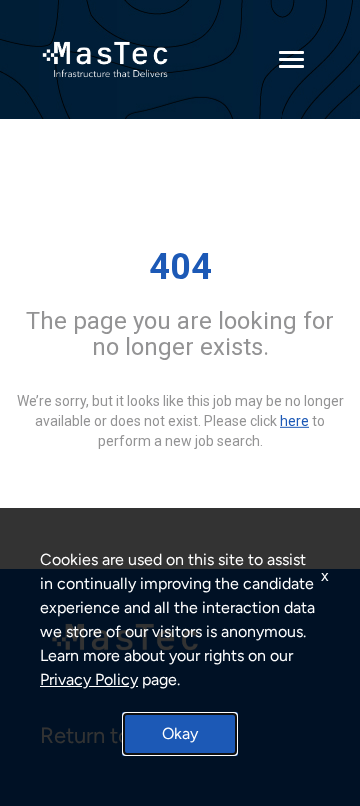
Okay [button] (180, 733)
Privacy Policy (89, 679)
